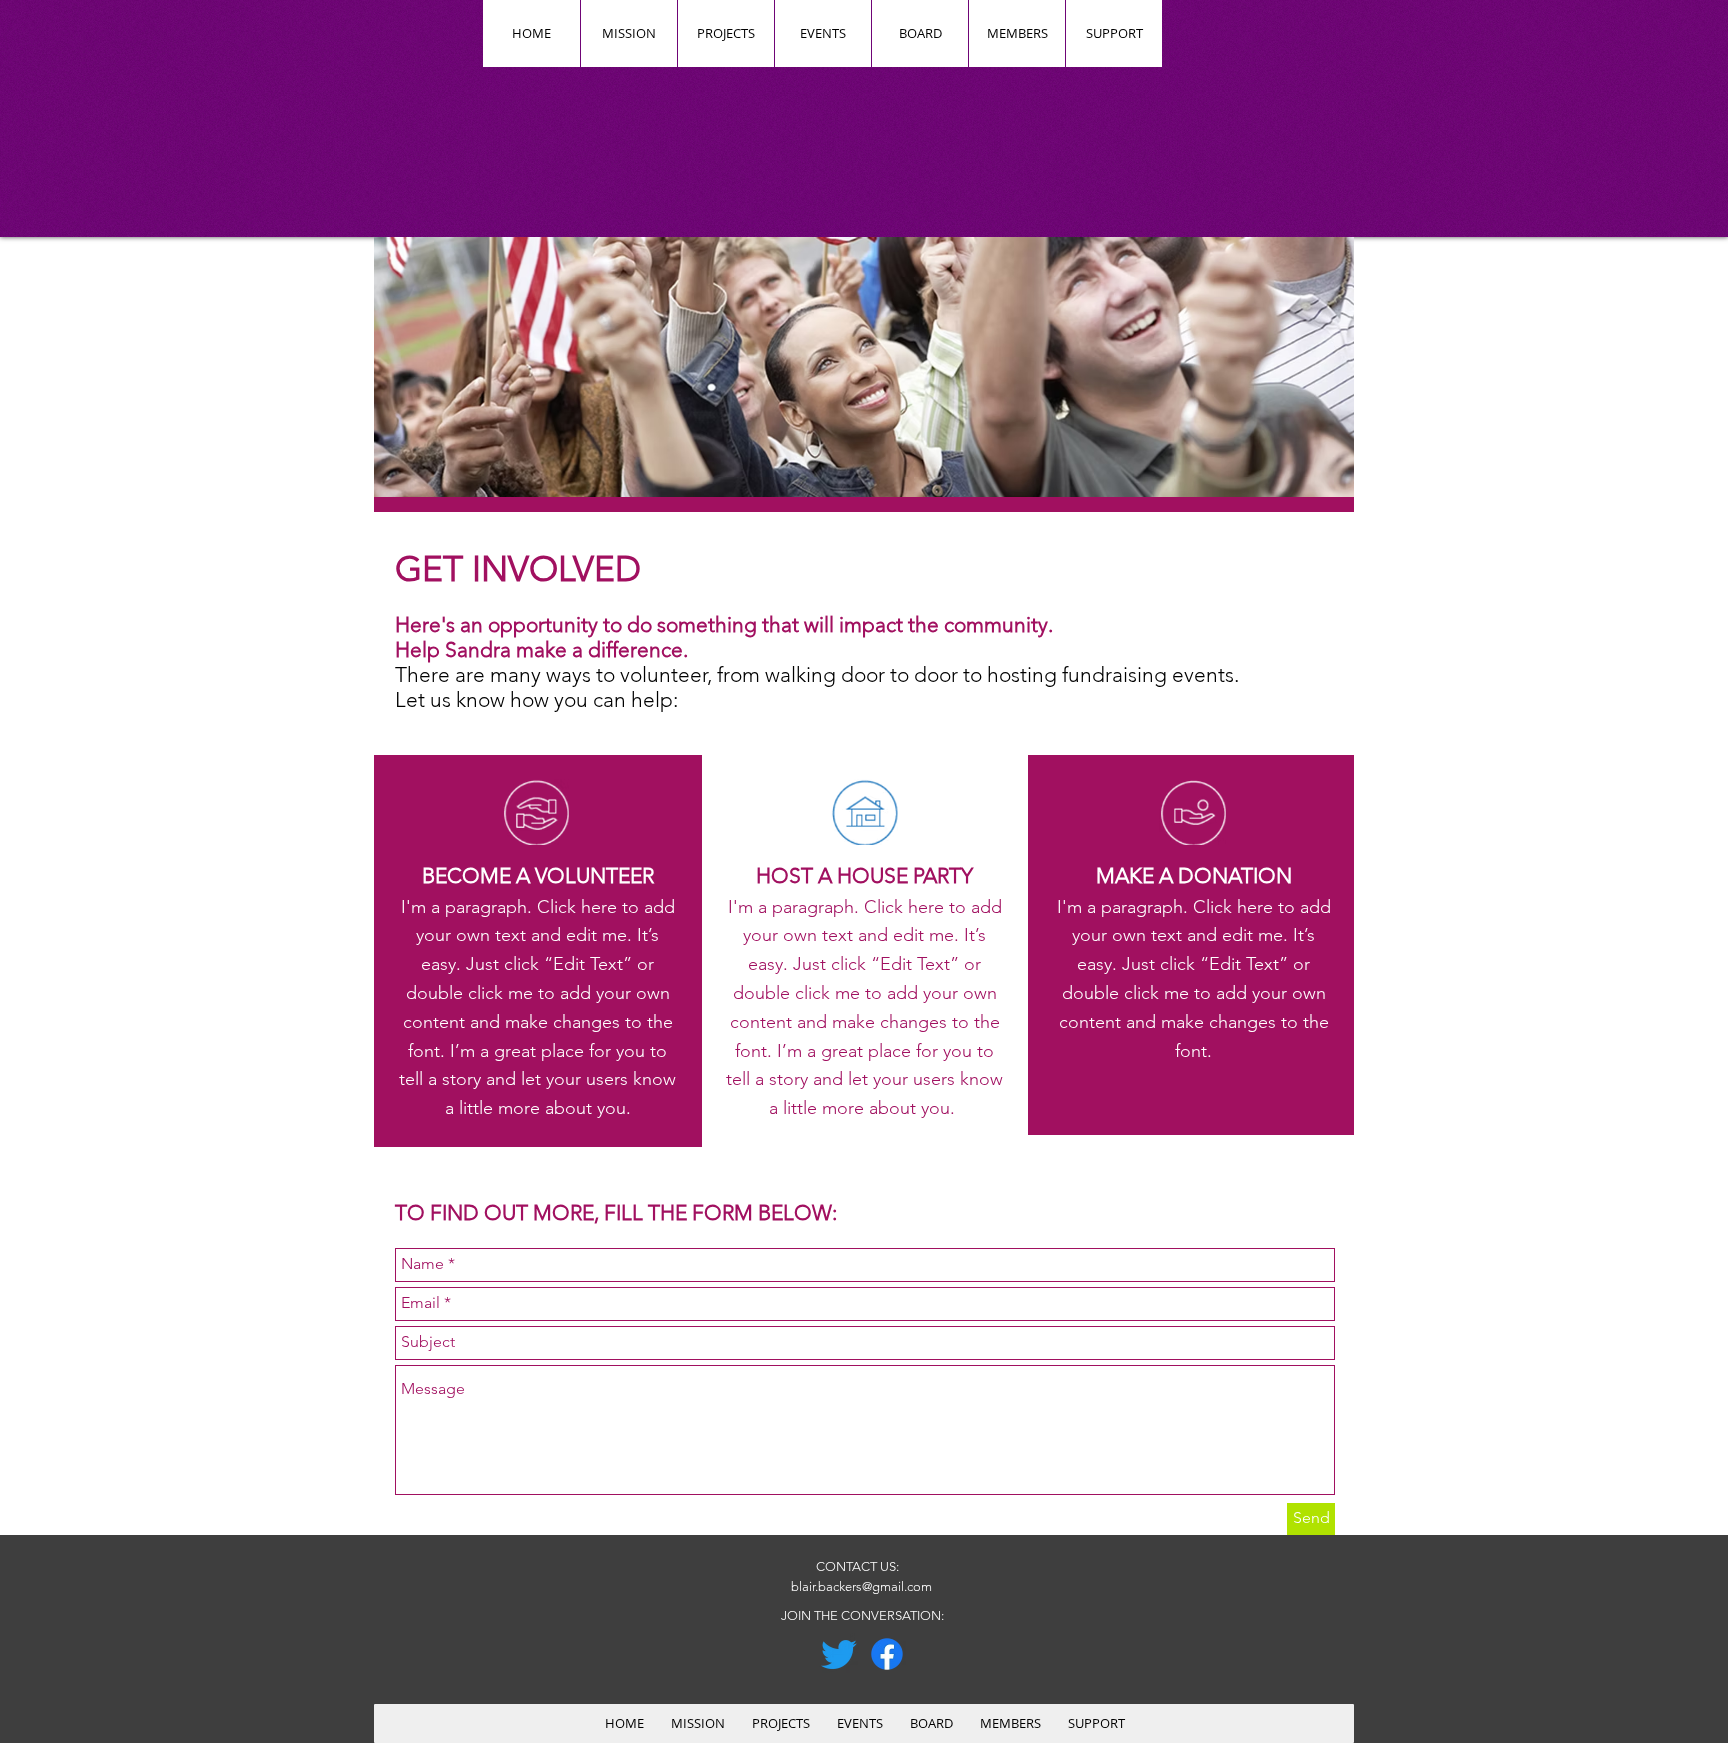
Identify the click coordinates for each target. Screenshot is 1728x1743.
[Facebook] (887, 1654)
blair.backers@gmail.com (861, 1586)
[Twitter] (839, 1654)
